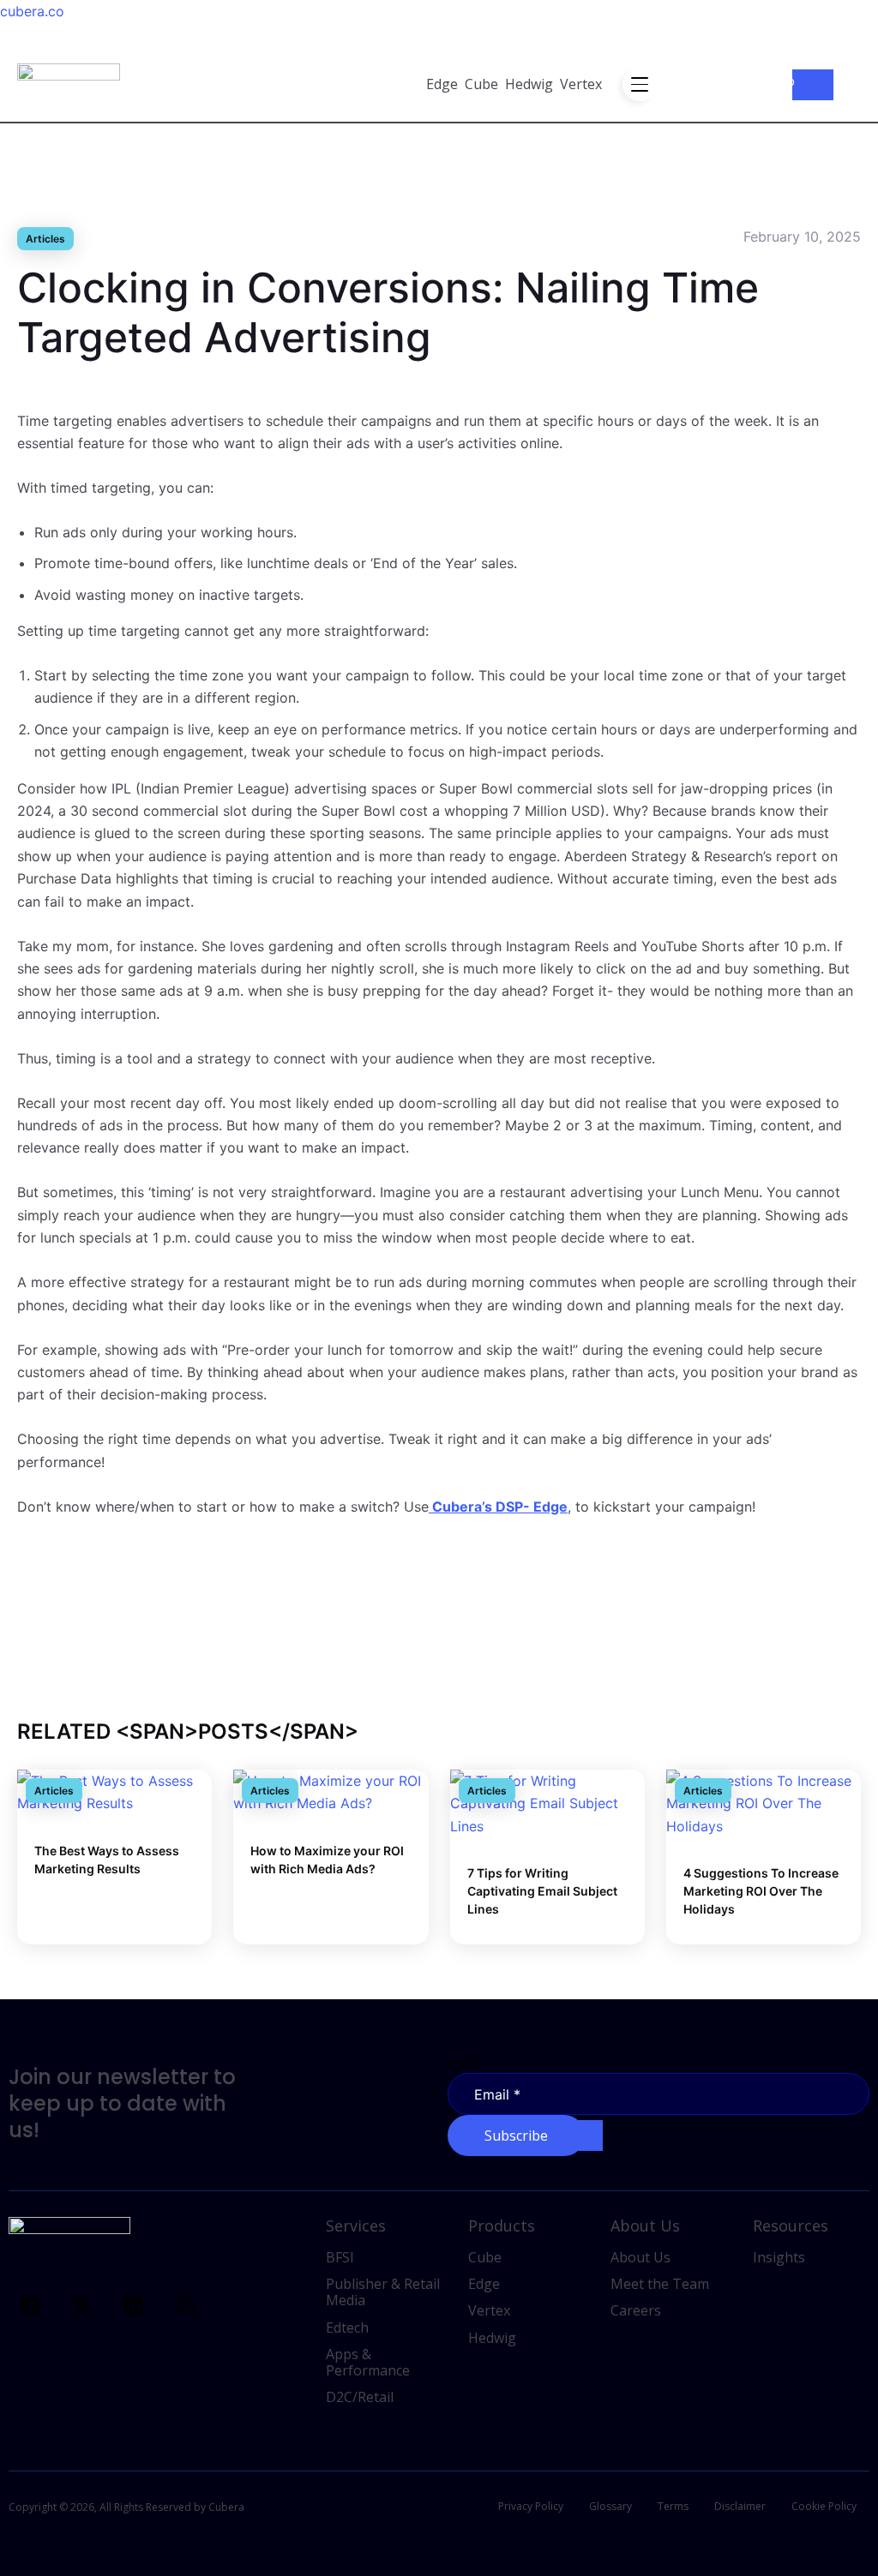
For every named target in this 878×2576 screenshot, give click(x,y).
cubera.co (32, 11)
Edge (442, 84)
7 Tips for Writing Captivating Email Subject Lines (542, 1891)
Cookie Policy (824, 2506)
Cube (481, 84)
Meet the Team (660, 2284)
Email (467, 2062)
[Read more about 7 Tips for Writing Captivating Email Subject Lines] (547, 1802)
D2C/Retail (360, 2397)
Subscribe (516, 2136)
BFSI (340, 2257)
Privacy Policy (531, 2506)
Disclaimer (740, 2506)
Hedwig (529, 84)
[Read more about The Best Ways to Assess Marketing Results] (114, 1791)
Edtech (347, 2327)
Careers (636, 2310)
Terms (673, 2506)
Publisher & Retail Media (383, 2292)
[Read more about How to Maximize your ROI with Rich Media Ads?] (331, 1791)
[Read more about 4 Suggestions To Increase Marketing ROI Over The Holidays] (764, 1802)
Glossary (610, 2506)
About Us (640, 2257)
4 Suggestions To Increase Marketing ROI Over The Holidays (761, 1891)
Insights (779, 2257)
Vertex (581, 84)
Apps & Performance (368, 2362)
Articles (45, 239)
